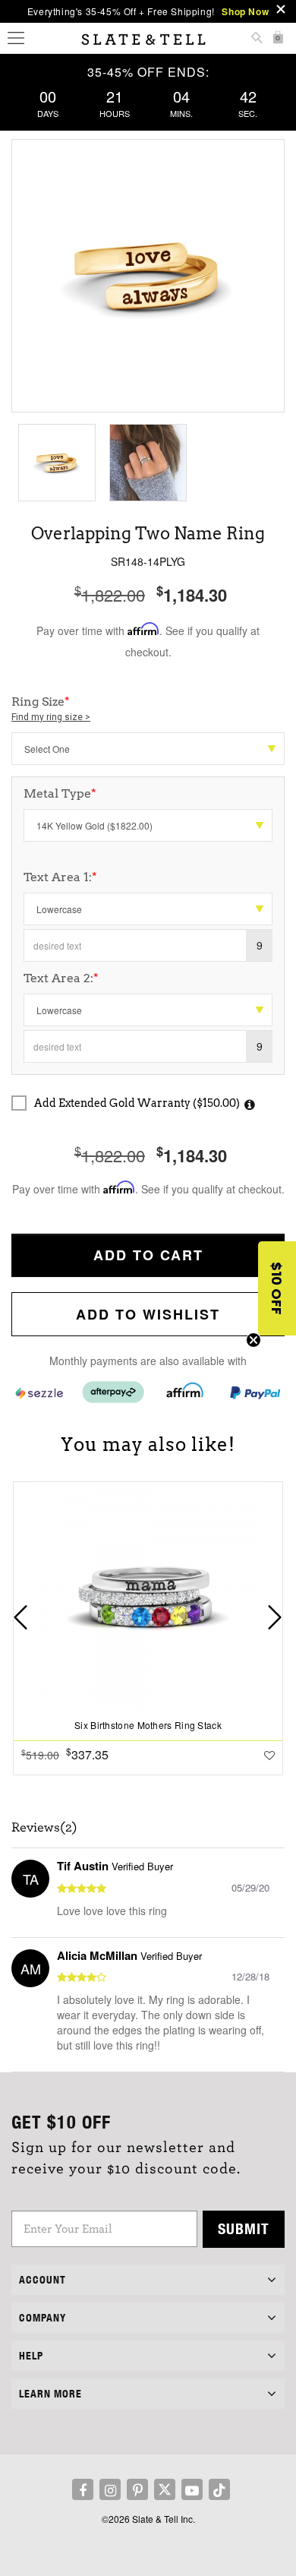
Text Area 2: (61, 978)
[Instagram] (110, 2489)
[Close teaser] (253, 1340)
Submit (244, 2228)
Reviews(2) (44, 1828)
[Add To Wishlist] (269, 1755)
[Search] (257, 39)
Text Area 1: (60, 877)
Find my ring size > (51, 717)
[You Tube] (192, 2489)
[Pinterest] (137, 2489)
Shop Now (245, 11)
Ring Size (51, 708)
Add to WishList (148, 1314)
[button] (277, 1288)
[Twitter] (165, 2489)
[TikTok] (219, 2489)
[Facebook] (83, 2489)
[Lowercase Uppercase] (148, 909)
